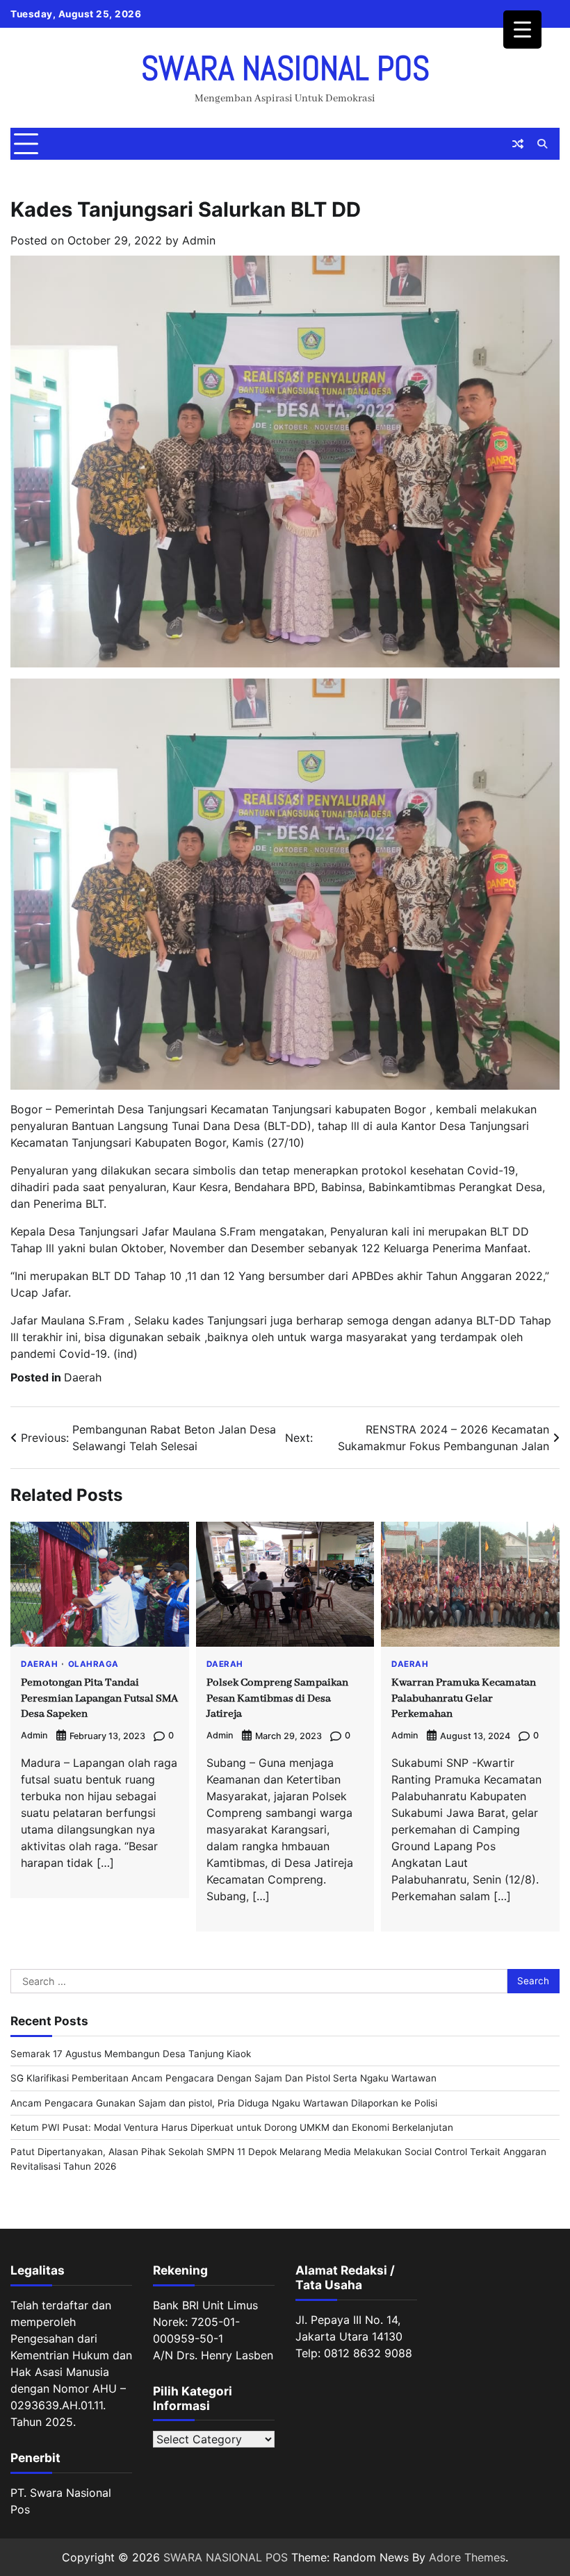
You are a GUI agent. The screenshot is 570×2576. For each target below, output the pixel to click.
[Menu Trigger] (522, 30)
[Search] (542, 144)
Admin (199, 240)
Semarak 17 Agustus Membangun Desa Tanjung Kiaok (131, 2054)
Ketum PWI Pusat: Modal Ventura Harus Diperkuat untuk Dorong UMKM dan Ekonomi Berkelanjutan (232, 2127)
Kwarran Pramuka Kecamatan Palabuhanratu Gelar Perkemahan (464, 1698)
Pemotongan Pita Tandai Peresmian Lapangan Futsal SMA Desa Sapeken (99, 1698)
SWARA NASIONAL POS (285, 68)
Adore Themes (467, 2557)
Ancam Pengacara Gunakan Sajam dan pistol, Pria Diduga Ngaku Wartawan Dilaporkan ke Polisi (224, 2103)
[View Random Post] (518, 144)
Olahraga (93, 1665)
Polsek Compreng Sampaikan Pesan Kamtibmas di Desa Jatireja (277, 1698)
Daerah (83, 1377)
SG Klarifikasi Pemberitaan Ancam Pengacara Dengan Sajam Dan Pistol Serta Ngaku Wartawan (223, 2078)
